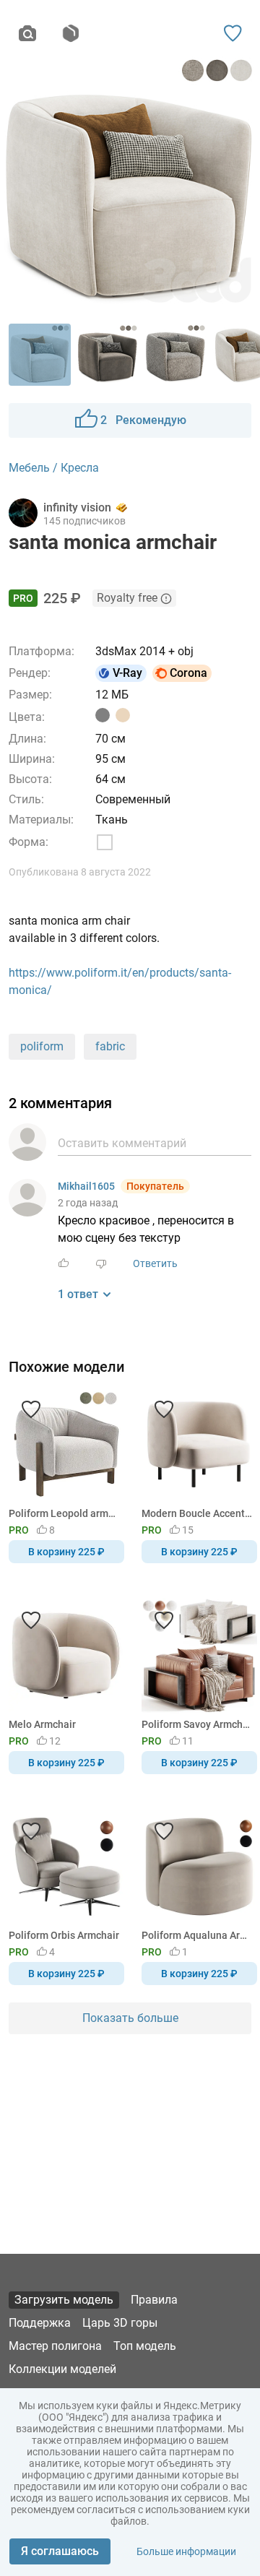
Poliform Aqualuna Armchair (197, 1935)
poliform (42, 1046)
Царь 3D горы (120, 2323)
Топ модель (145, 2346)
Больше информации (186, 2551)
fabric (110, 1046)
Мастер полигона (55, 2346)
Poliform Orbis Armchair (64, 1935)
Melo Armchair (42, 1724)
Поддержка (40, 2323)
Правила (154, 2300)
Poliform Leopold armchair (64, 1513)
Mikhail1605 (86, 1186)
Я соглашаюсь (60, 2551)
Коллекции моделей (62, 2369)
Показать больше (130, 2018)
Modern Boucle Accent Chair (197, 1513)
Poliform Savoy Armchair (197, 1724)
